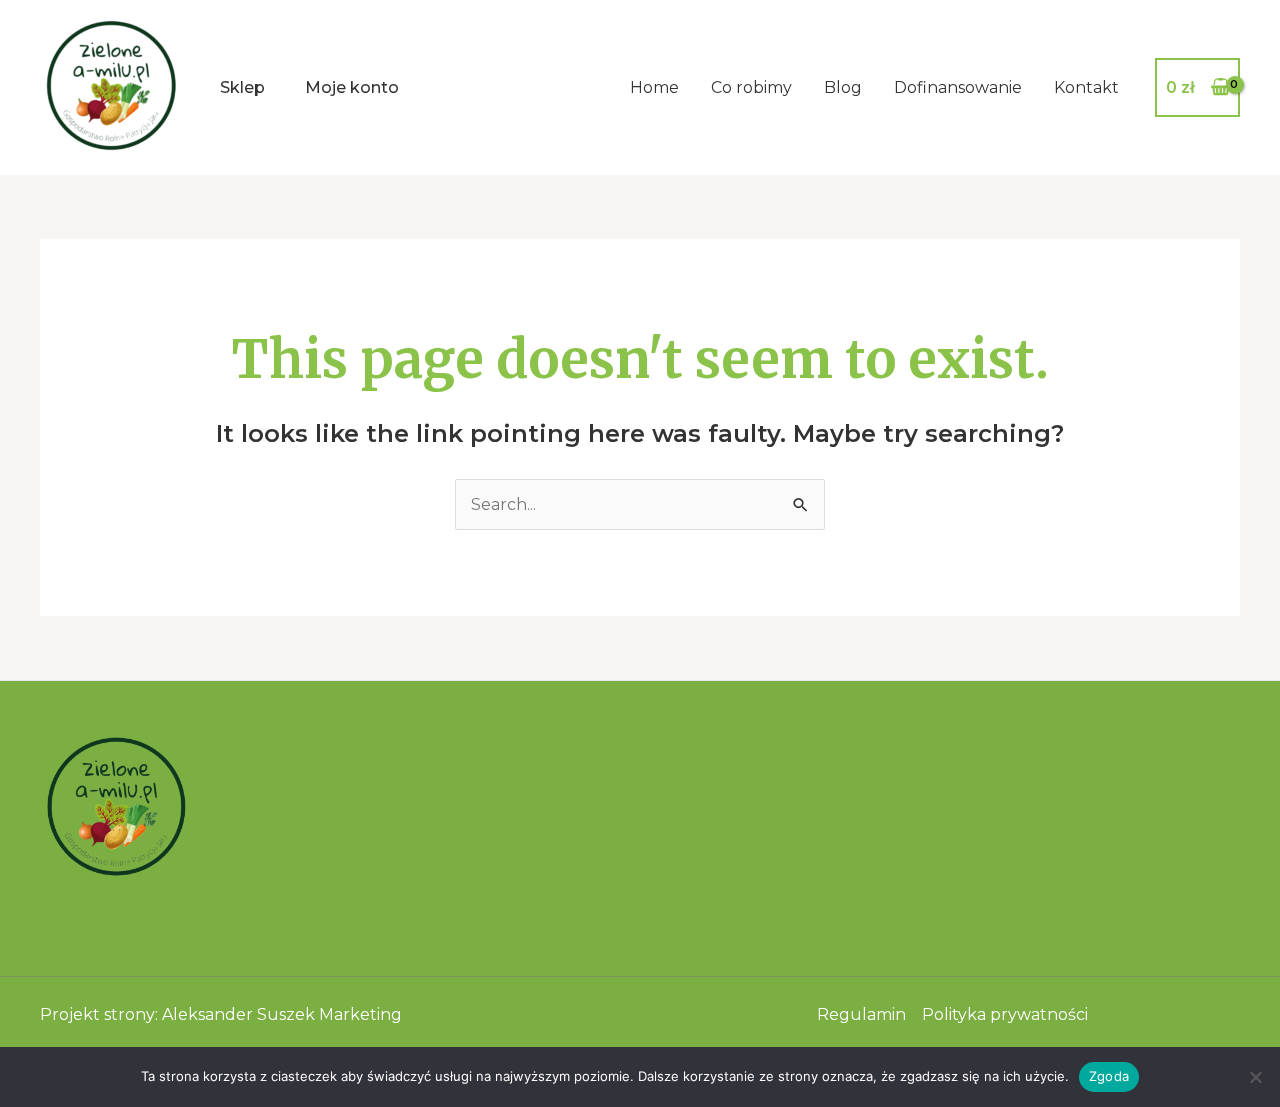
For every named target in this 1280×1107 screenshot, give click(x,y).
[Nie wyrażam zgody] (1255, 1077)
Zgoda (1109, 1076)
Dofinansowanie (958, 87)
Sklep (242, 87)
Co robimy (751, 87)
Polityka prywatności (1005, 1014)
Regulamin (861, 1014)
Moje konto (352, 87)
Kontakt (1086, 87)
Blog (843, 87)
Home (654, 87)
